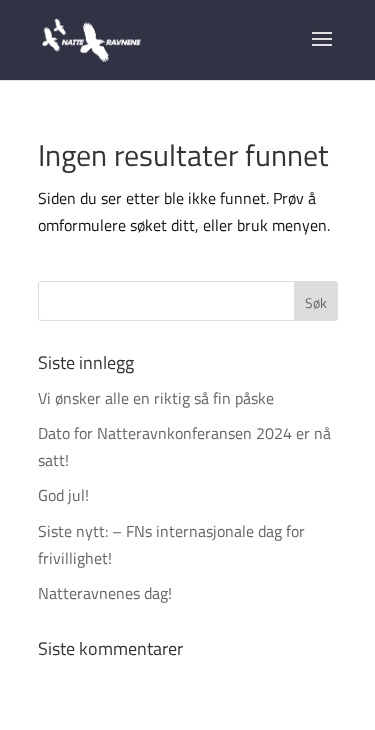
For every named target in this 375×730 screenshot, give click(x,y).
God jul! (63, 495)
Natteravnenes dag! (105, 593)
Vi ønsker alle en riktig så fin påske (156, 398)
